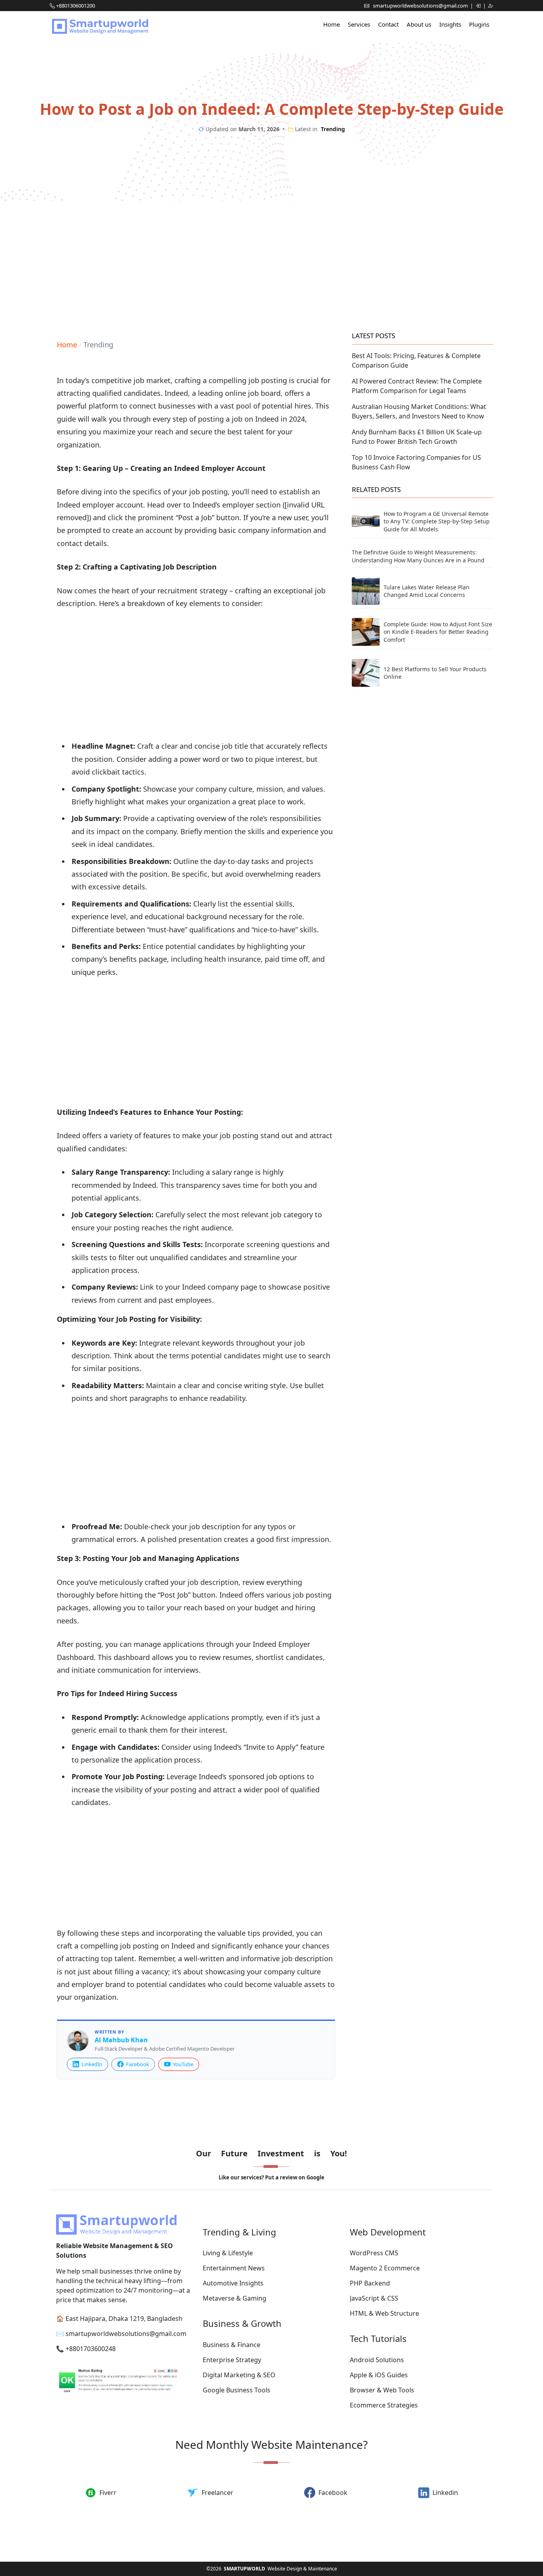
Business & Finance (232, 2345)
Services (359, 24)
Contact (388, 24)
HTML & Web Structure (384, 2313)
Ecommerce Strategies (384, 2405)
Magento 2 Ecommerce (385, 2268)
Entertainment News (234, 2268)
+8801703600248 (91, 2349)
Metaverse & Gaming (235, 2298)
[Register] (491, 6)
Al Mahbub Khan (121, 2040)
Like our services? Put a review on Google (271, 2177)
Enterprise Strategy (232, 2360)
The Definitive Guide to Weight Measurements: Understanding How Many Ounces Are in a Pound (418, 556)
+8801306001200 (76, 6)
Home (332, 24)
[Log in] (479, 6)
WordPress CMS (374, 2253)
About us (419, 24)
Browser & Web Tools (382, 2390)
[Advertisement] (271, 264)
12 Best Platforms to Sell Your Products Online (435, 673)
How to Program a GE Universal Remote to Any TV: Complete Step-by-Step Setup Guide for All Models (437, 521)
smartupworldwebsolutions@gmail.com (421, 6)
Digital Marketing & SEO (239, 2375)
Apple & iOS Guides (379, 2375)
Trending (333, 129)
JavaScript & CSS (374, 2298)
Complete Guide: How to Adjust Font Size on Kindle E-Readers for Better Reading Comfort (438, 632)
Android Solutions (377, 2360)
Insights (450, 24)
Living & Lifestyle (228, 2253)
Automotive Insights (233, 2283)
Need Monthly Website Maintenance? (271, 2444)
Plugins (479, 24)
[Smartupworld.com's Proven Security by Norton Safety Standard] (125, 2382)
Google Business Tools (237, 2390)
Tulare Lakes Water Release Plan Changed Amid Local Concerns (427, 591)
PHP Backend (370, 2283)
